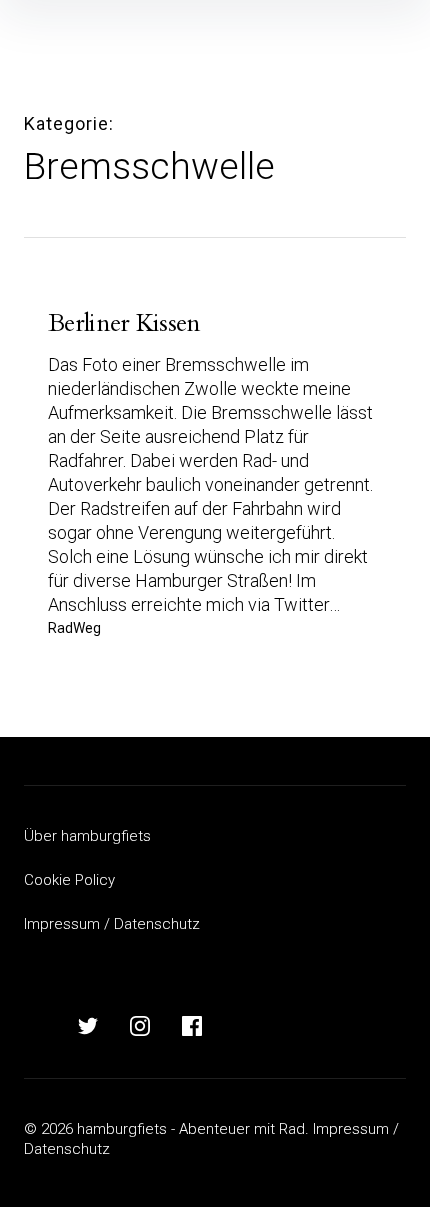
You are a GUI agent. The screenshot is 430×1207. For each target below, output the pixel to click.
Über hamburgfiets (87, 836)
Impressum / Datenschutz (112, 924)
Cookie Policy (69, 880)
